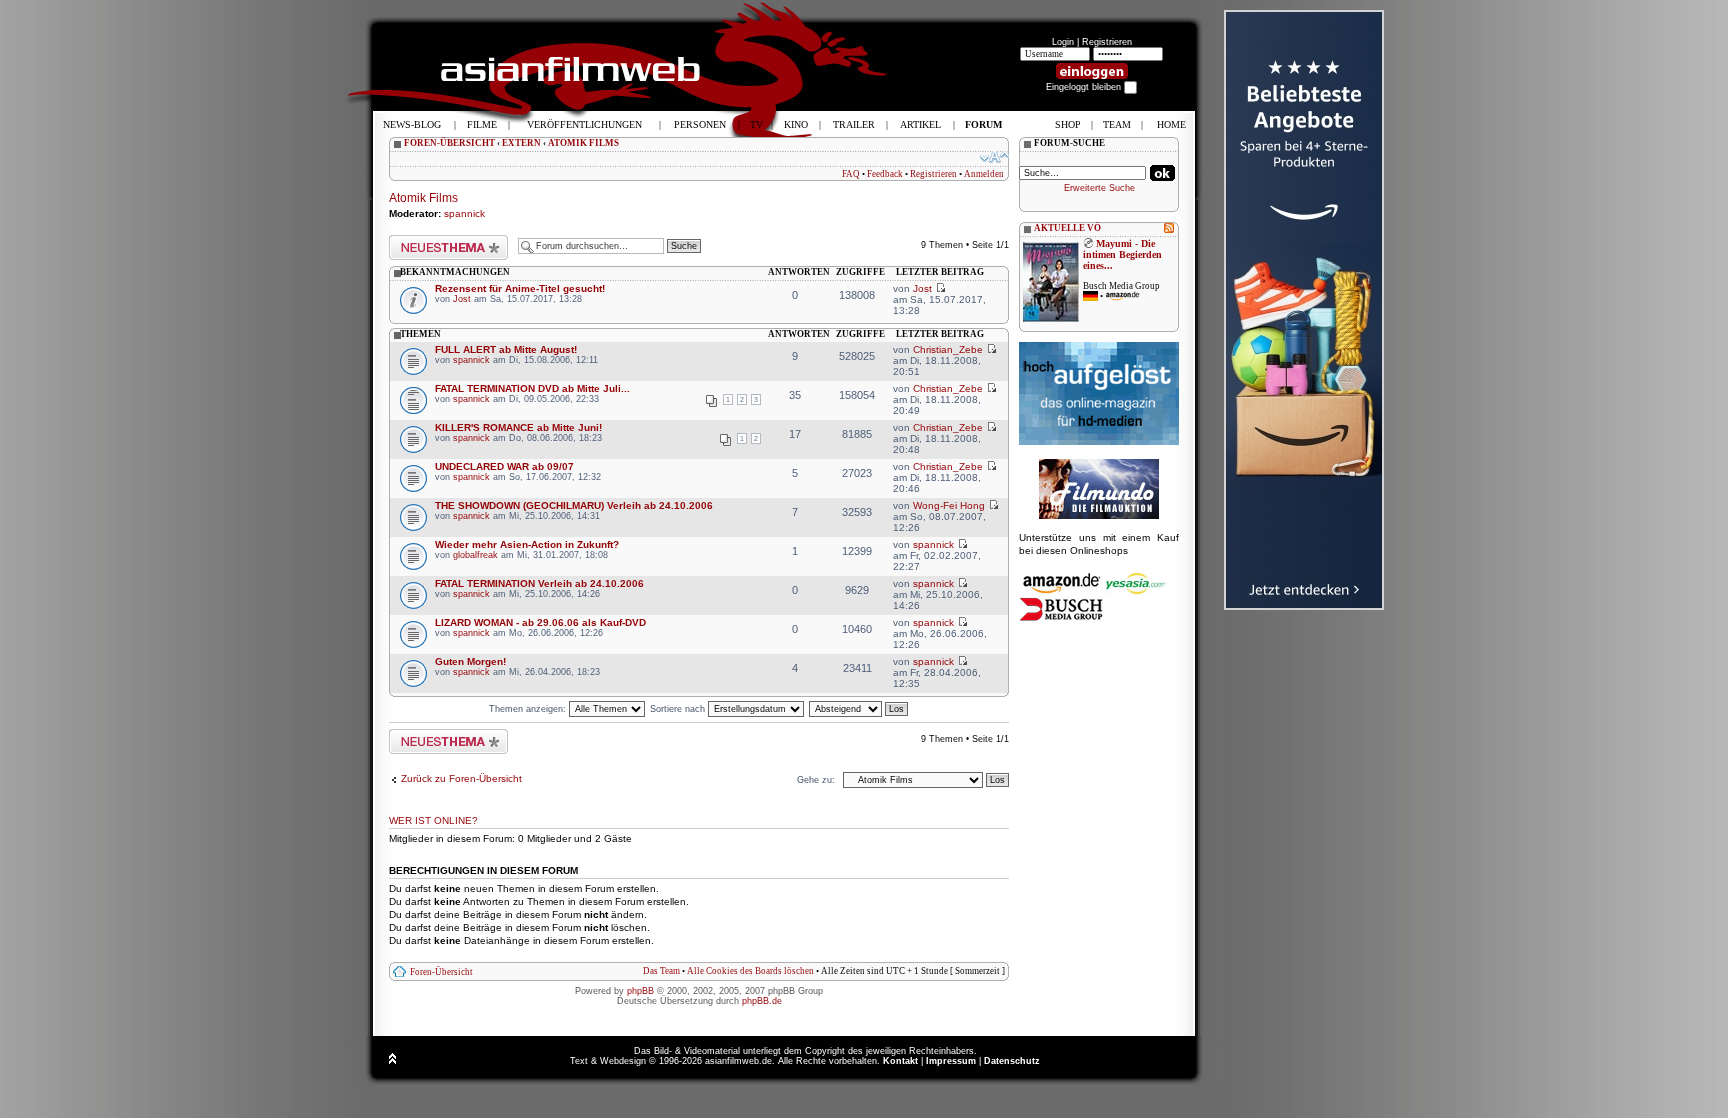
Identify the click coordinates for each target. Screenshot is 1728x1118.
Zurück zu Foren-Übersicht (461, 778)
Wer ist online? (433, 820)
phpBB (640, 991)
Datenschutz (1012, 1061)
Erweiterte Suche (1099, 188)
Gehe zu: (816, 780)
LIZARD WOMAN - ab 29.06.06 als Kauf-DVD (540, 622)
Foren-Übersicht (441, 972)
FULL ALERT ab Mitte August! (506, 349)
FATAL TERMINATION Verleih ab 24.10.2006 (539, 583)
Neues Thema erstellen (437, 240)
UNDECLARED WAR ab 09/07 (504, 466)
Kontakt (900, 1061)
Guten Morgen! (470, 661)
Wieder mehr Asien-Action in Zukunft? (527, 544)
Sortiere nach (679, 709)
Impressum (951, 1061)
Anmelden (984, 174)
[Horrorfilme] (1099, 516)
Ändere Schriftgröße (994, 157)
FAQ (851, 174)
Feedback (885, 174)
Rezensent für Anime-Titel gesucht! (520, 288)
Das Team (661, 971)
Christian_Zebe (948, 349)
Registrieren (1107, 42)
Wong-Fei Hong (949, 505)
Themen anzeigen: (529, 709)
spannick (464, 213)
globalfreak (475, 555)
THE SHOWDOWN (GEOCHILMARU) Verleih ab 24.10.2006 (574, 505)
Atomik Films (423, 198)
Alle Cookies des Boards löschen (750, 971)
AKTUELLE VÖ (1067, 228)
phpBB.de (762, 1001)
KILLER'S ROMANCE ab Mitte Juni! (518, 427)
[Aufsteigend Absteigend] (859, 709)
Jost (462, 299)
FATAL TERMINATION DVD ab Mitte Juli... (532, 388)
